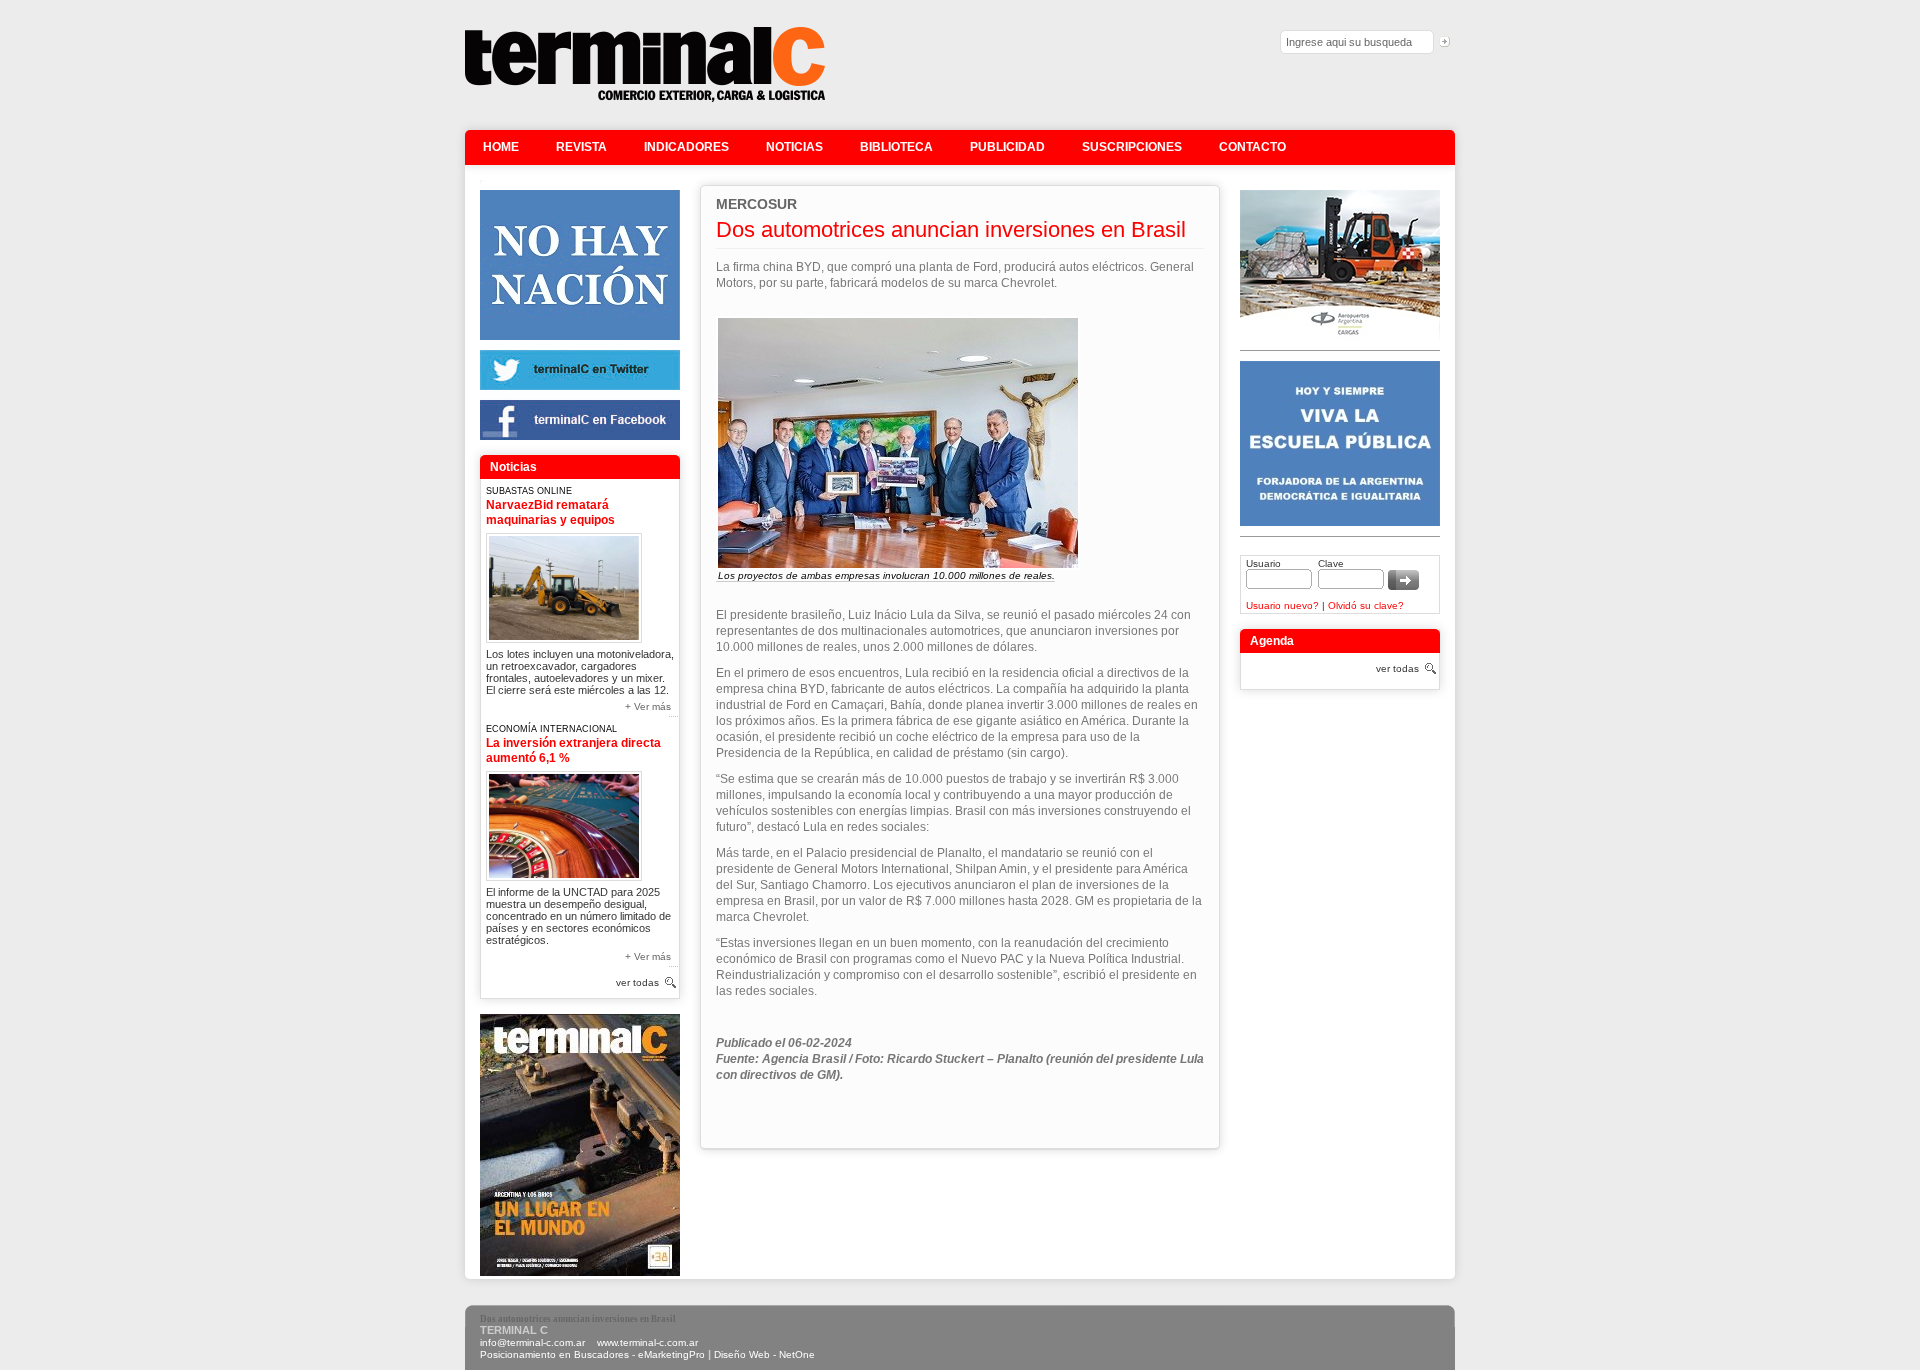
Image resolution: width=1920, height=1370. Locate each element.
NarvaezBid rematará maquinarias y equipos (550, 512)
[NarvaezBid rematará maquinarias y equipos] (564, 584)
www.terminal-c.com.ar (647, 1342)
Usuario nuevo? (1282, 605)
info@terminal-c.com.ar (532, 1342)
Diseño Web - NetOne (764, 1354)
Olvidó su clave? (1366, 605)
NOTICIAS (794, 147)
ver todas (637, 982)
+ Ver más (648, 706)
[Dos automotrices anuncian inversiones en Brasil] (645, 99)
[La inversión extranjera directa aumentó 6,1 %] (564, 822)
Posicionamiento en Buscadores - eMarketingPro (592, 1354)
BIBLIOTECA (896, 147)
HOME (501, 147)
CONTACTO (1252, 147)
